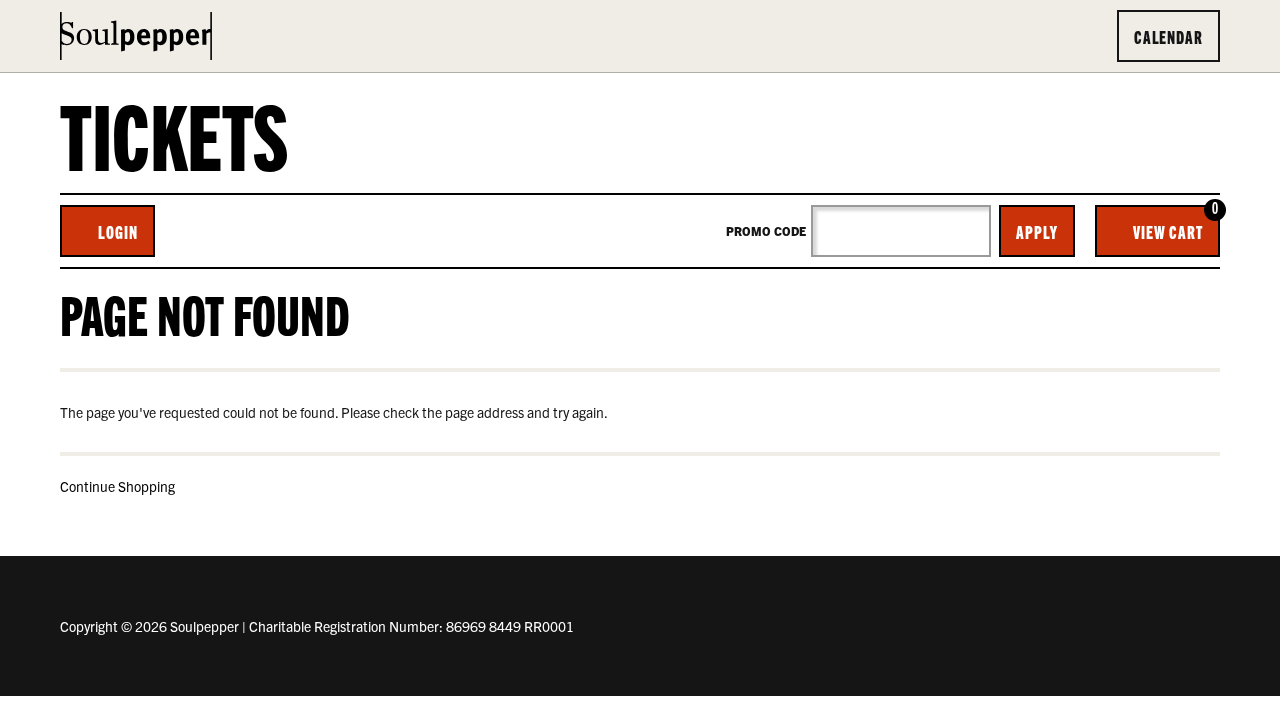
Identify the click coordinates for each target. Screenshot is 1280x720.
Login (118, 231)
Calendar (1168, 36)
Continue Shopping (117, 486)
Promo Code (766, 231)
